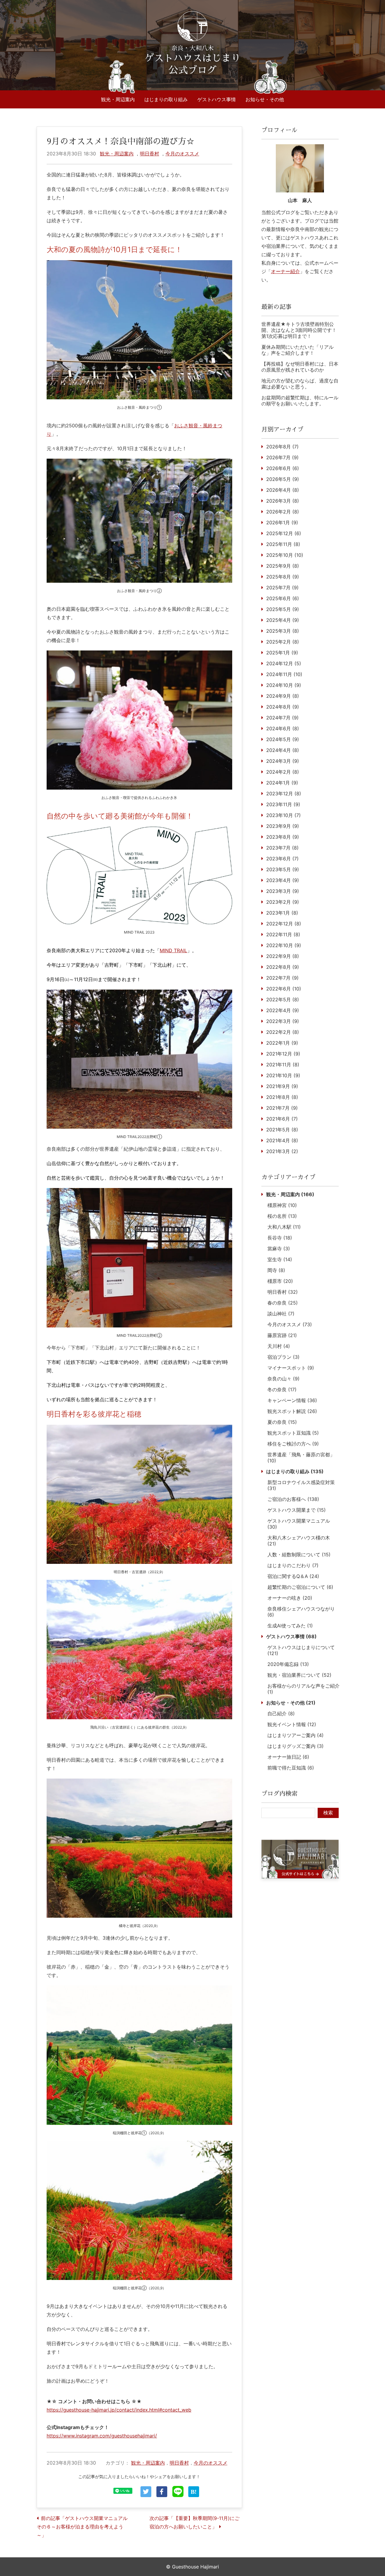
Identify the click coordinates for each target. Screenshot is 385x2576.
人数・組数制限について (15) (299, 1555)
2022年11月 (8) (283, 934)
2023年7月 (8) (282, 848)
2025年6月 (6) (283, 598)
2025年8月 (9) (283, 577)
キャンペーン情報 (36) (292, 1400)
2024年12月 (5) (284, 663)
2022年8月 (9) (283, 967)
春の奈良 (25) (283, 1303)
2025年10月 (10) (285, 555)
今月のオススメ (182, 154)
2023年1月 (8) (282, 913)
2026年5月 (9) (283, 479)
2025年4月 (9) (283, 620)
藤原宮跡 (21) (282, 1335)
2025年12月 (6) (284, 533)
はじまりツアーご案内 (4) (296, 1735)
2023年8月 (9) (283, 837)
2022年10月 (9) (284, 945)
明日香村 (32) (283, 1292)
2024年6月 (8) (283, 728)
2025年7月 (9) (282, 588)
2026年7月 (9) (282, 457)
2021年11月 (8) (283, 1065)
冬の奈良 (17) (282, 1389)
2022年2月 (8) (283, 1032)
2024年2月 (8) (283, 772)
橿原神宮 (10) (282, 1205)
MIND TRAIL (173, 950)
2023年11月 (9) (283, 804)
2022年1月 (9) (282, 1043)
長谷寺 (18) (280, 1238)
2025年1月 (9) (282, 653)
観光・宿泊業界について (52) (299, 1675)
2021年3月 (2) (282, 1151)
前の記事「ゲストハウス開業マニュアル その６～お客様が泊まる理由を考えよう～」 (85, 2527)
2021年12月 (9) (283, 1054)
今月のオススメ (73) (290, 1324)
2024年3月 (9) (283, 761)
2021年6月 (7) (282, 1119)
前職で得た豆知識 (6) (291, 1768)
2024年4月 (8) (283, 750)
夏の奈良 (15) (282, 1422)
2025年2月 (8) (283, 642)
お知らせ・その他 (265, 99)
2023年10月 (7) (283, 815)
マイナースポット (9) (291, 1368)
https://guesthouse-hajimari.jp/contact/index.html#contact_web (119, 2410)
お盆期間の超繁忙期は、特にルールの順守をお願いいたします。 (300, 401)
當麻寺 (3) (279, 1249)
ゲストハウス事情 (217, 99)
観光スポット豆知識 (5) (293, 1433)
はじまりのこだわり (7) (293, 1565)
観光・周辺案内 (118, 99)
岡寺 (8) (276, 1270)
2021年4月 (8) (282, 1140)
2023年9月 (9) (283, 826)
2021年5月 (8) (282, 1130)
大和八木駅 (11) (284, 1227)
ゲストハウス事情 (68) (291, 1636)
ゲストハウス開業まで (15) (297, 1510)
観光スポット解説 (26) (292, 1411)
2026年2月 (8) (283, 512)
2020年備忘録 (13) (288, 1664)
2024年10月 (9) (284, 685)
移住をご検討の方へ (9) (293, 1444)
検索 (328, 1813)
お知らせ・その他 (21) (291, 1703)
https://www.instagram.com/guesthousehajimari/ (102, 2436)
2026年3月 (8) (283, 501)
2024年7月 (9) (282, 718)
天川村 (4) (279, 1346)
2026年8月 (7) (282, 447)
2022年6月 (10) (284, 989)
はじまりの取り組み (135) (295, 1471)
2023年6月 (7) (282, 859)
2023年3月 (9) (283, 891)
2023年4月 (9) (283, 880)
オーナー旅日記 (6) (288, 1757)
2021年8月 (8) (282, 1097)
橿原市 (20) (280, 1281)
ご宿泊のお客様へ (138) (293, 1499)
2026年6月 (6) (283, 468)
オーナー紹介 (285, 271)
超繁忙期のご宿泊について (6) (300, 1587)
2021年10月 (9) (283, 1075)
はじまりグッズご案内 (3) (296, 1746)
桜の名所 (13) (282, 1216)
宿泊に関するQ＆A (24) (293, 1576)
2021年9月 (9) (282, 1086)
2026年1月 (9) (282, 522)
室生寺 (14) (280, 1259)
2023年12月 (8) (284, 794)
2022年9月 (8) (283, 956)
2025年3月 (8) (283, 631)
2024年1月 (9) (282, 783)
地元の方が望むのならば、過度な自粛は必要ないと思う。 (300, 384)
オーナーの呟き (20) (290, 1598)
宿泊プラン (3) (283, 1357)
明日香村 (149, 154)
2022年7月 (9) (282, 978)
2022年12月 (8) (284, 924)
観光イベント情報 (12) (292, 1724)
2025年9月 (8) (283, 566)
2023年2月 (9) (283, 902)
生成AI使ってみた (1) (290, 1626)
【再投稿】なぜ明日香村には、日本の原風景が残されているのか (300, 367)
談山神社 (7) (281, 1314)
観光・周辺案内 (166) (290, 1194)
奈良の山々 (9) (283, 1379)
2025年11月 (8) (283, 544)
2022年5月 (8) (283, 1000)
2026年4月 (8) (283, 490)
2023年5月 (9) (283, 869)
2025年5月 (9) (283, 609)
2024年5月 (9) (283, 739)
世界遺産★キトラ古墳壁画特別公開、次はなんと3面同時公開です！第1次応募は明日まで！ (299, 330)
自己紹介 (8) (281, 1714)
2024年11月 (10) (284, 674)
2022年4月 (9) (283, 1010)
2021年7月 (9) (282, 1108)
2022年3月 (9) (283, 1021)
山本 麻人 (300, 200)
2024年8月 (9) (283, 707)
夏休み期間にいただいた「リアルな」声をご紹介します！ (297, 350)
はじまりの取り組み (166, 99)
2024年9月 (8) (283, 696)
